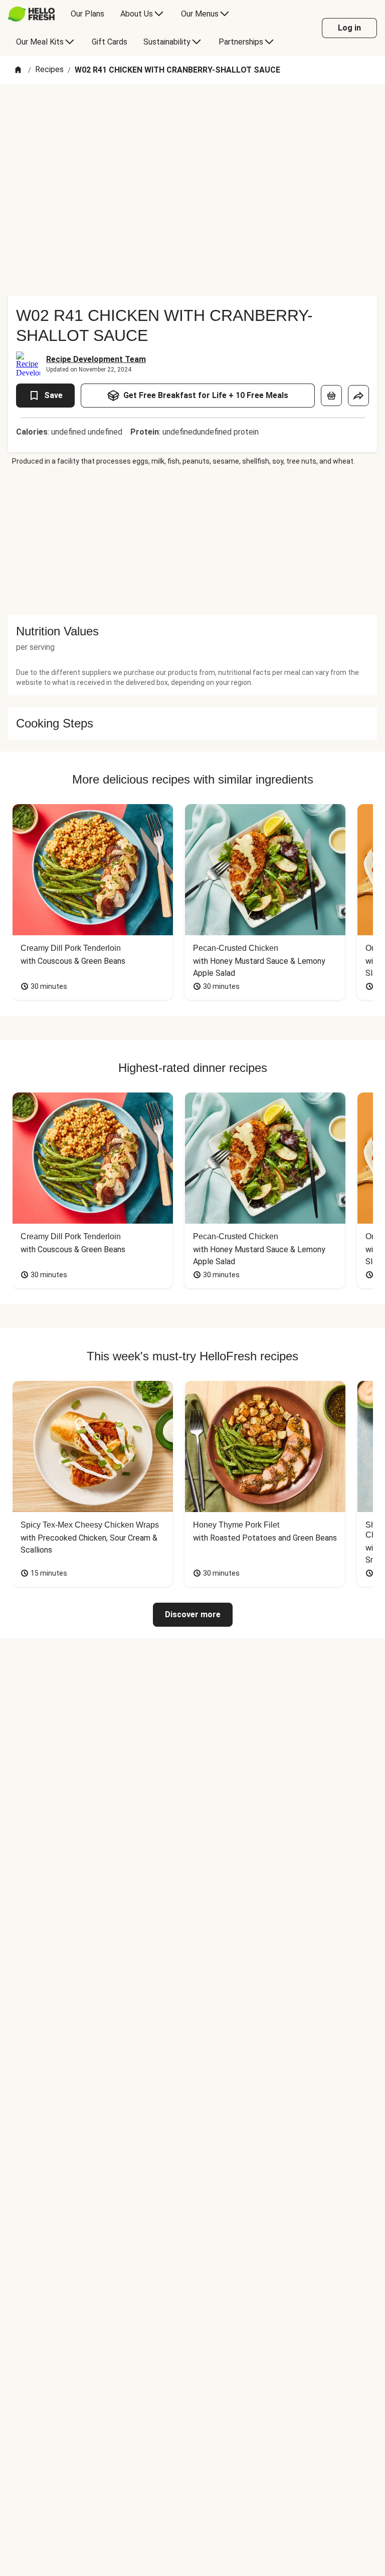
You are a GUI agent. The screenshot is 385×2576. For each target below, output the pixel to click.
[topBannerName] (192, 113)
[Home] (18, 70)
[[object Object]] (331, 396)
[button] (192, 631)
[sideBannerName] (192, 541)
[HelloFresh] (31, 14)
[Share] (358, 396)
